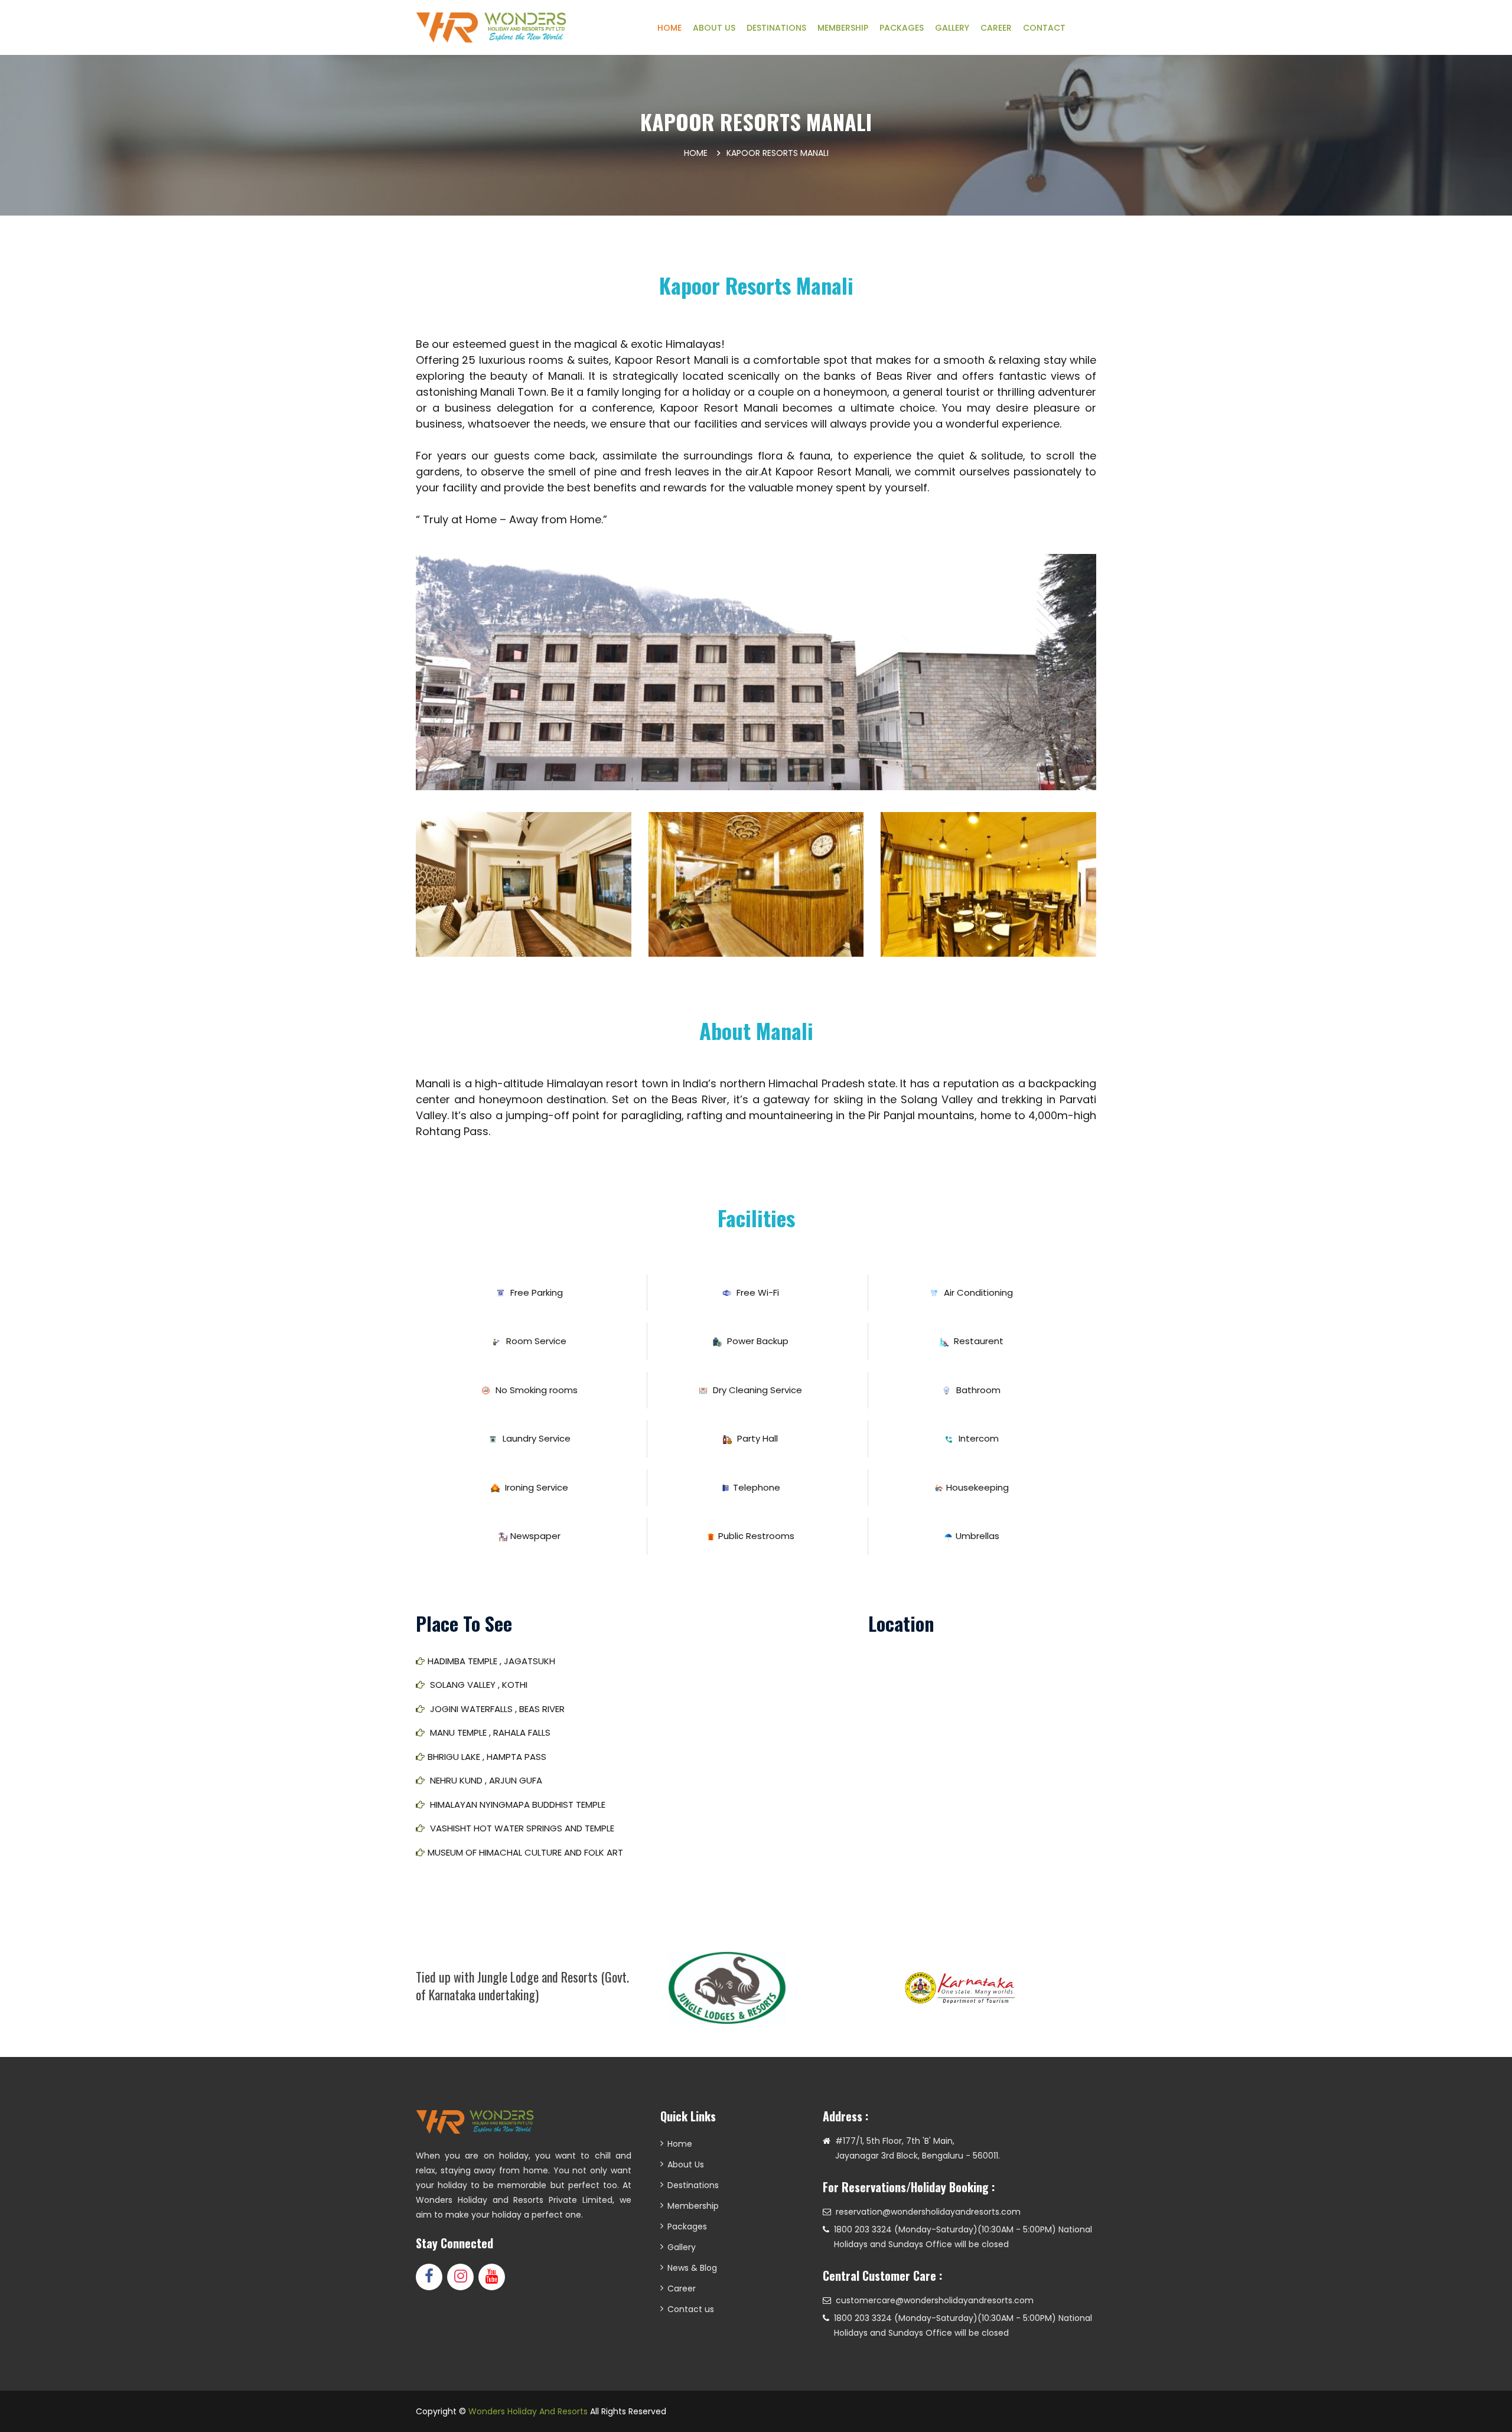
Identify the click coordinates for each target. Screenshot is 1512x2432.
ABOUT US (714, 28)
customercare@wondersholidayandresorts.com (935, 2300)
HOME (669, 28)
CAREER (996, 28)
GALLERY (952, 28)
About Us (686, 2164)
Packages (687, 2226)
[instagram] (460, 2277)
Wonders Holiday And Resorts (528, 2411)
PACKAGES (902, 28)
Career (682, 2288)
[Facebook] (429, 2277)
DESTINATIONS (776, 28)
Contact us (691, 2309)
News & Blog (692, 2268)
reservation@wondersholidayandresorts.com (928, 2212)
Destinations (693, 2185)
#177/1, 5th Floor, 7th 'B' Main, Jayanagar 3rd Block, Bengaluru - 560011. (918, 2148)
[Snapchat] (492, 2277)
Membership (693, 2206)
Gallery (682, 2247)
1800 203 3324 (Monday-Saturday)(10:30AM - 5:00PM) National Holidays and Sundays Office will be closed (963, 2237)
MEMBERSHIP (843, 28)
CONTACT (1044, 28)
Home (696, 153)
